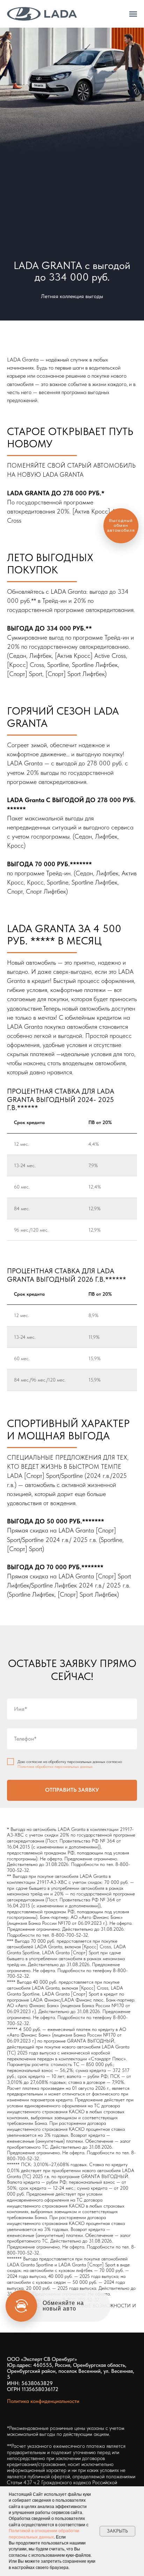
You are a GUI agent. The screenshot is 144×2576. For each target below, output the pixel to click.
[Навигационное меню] (133, 14)
